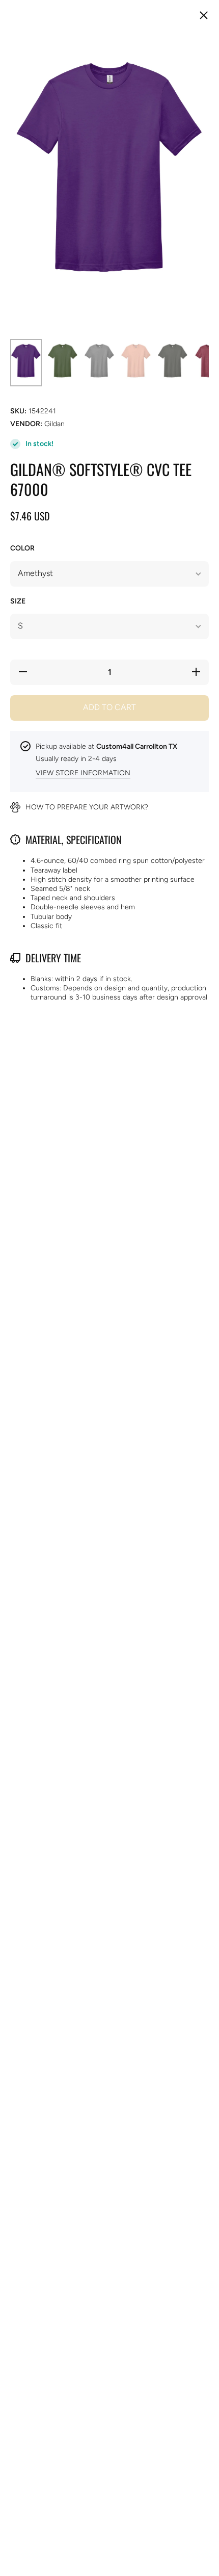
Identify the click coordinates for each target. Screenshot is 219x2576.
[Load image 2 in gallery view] (63, 363)
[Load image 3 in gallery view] (99, 363)
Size (18, 601)
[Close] (204, 16)
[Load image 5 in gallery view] (173, 363)
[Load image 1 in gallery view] (26, 363)
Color (22, 548)
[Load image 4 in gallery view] (136, 363)
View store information (83, 773)
